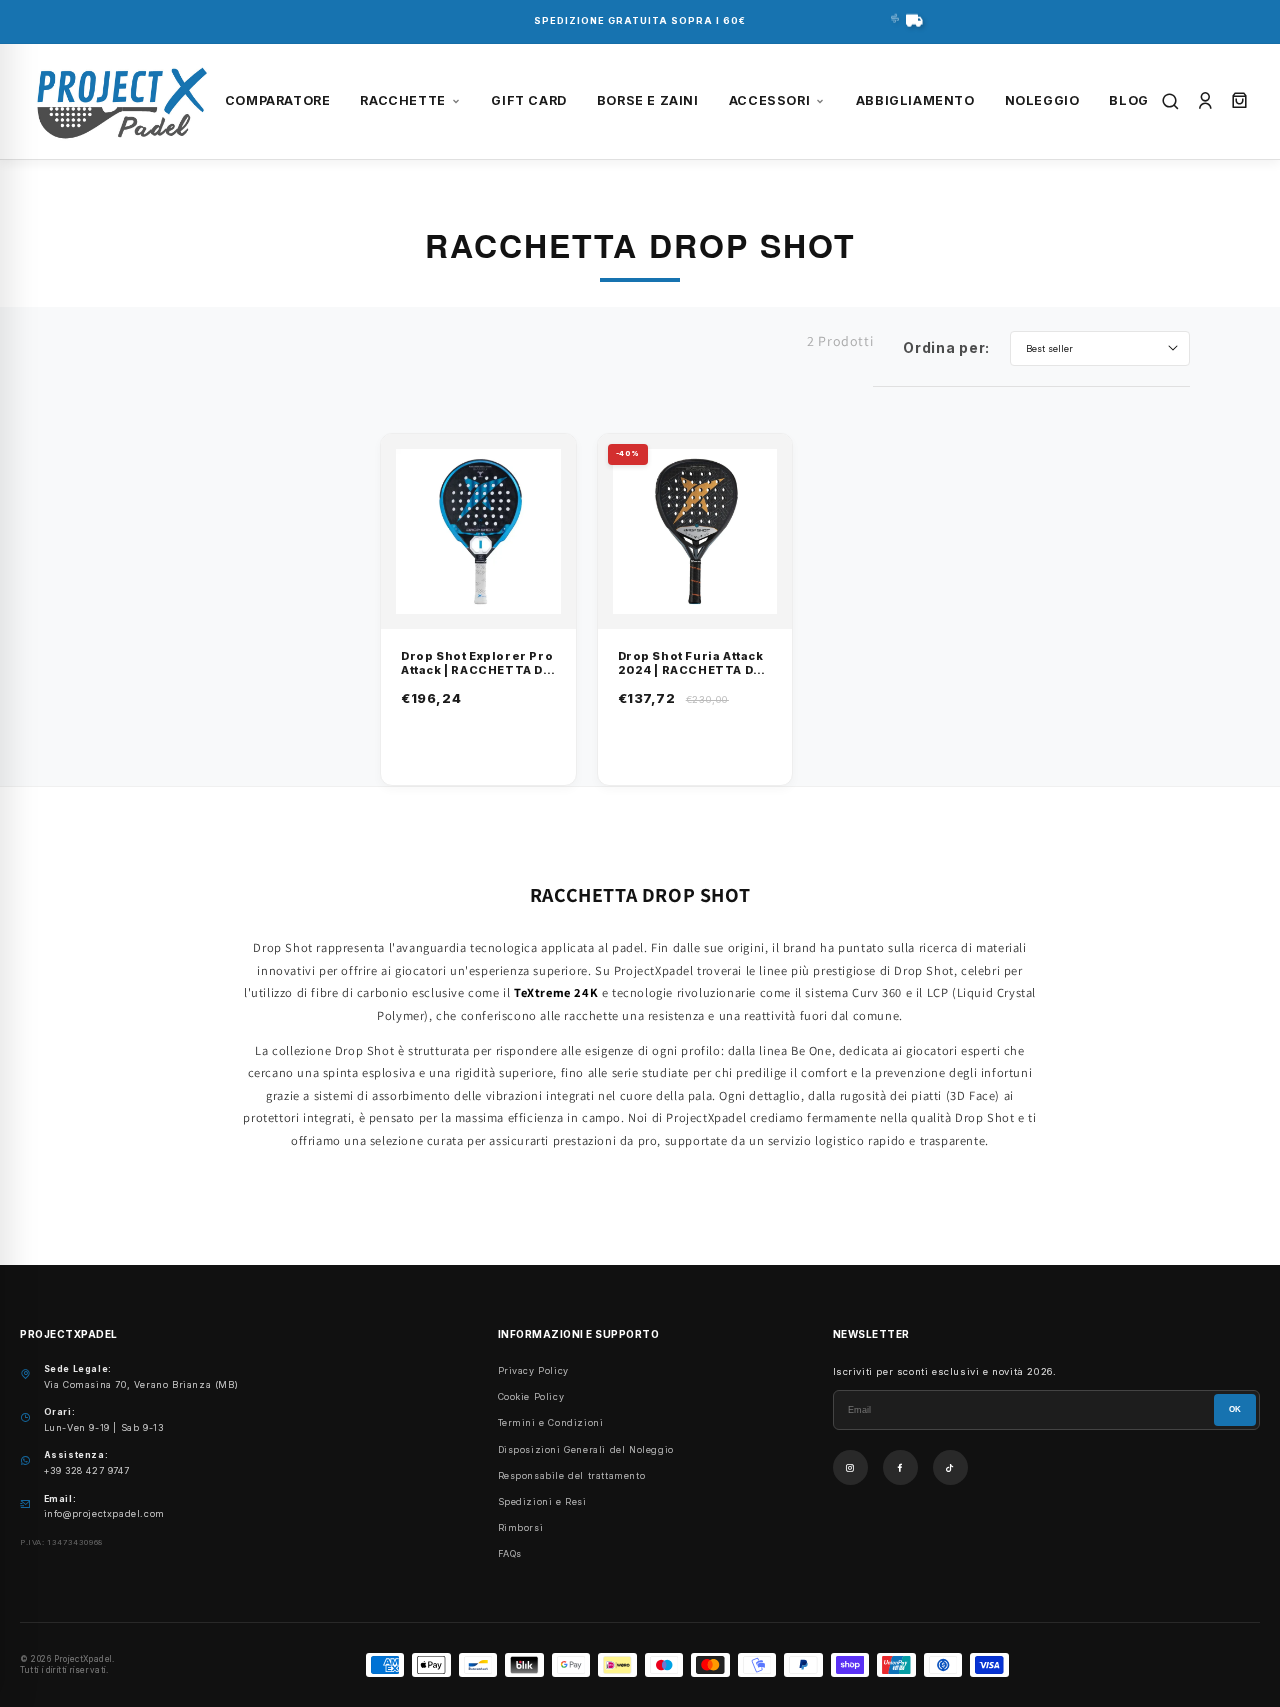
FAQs (510, 1553)
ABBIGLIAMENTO (915, 100)
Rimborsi (521, 1527)
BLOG (1128, 100)
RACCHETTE (402, 100)
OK (1235, 1409)
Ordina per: (946, 347)
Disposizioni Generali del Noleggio (586, 1449)
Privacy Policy (533, 1370)
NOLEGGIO (1042, 100)
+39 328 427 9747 (87, 1470)
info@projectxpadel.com (104, 1513)
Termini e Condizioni (551, 1422)
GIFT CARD (528, 100)
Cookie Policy (531, 1396)
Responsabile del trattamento (572, 1475)
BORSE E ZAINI (648, 100)
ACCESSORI (769, 100)
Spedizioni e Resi (542, 1501)
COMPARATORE (278, 100)
